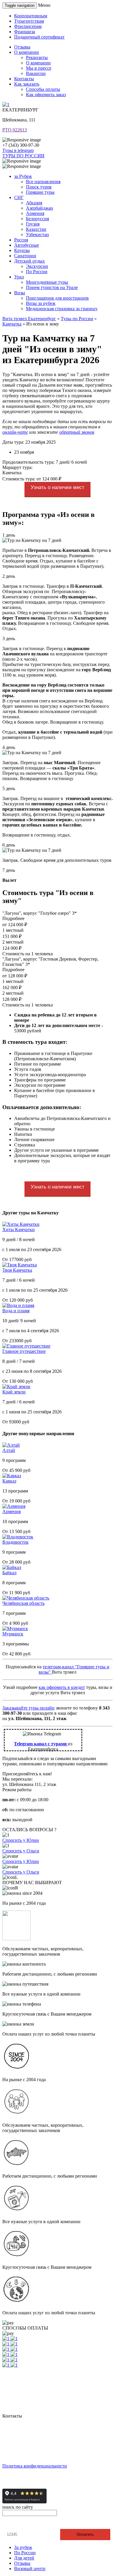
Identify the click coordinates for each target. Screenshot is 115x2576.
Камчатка (12, 324)
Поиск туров (39, 187)
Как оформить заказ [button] (46, 95)
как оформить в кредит (62, 1687)
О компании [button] (27, 52)
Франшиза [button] (25, 32)
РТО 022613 (15, 130)
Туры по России (77, 319)
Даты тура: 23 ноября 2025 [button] (29, 442)
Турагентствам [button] (29, 21)
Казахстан (36, 229)
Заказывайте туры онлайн (28, 1708)
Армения (35, 213)
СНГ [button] (19, 197)
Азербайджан (40, 208)
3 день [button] (9, 638)
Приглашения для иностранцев (57, 298)
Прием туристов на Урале (52, 287)
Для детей (24, 2558)
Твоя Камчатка (17, 1270)
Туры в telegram (18, 150)
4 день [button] (9, 747)
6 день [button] (9, 845)
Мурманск (13, 1634)
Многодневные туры (47, 282)
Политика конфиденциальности (35, 2466)
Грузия (33, 224)
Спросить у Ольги (21, 1851)
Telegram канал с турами (41, 1744)
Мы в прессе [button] (39, 68)
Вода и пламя (16, 1311)
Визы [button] (20, 293)
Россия (21, 240)
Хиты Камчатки (19, 1229)
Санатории (25, 256)
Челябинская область (23, 1603)
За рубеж (23, 2547)
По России (37, 272)
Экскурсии (37, 266)
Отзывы (22, 2563)
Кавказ (9, 1481)
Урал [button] (19, 277)
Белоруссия (37, 219)
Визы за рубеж (41, 303)
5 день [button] (9, 788)
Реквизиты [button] (37, 57)
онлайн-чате (15, 432)
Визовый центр (30, 2569)
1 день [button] (9, 535)
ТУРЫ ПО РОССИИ (23, 156)
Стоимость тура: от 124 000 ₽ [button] (32, 479)
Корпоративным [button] (31, 16)
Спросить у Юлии (21, 1840)
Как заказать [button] (27, 84)
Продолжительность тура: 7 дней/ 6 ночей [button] (45, 462)
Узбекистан (37, 234)
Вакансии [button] (36, 73)
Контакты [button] (24, 79)
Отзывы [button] (22, 47)
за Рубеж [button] (23, 176)
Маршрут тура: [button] (17, 467)
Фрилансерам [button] (28, 26)
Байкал (9, 1573)
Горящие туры (40, 192)
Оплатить (85, 2534)
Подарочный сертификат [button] (39, 37)
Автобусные (27, 245)
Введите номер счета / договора (37, 2524)
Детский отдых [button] (29, 261)
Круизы (22, 250)
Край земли (14, 1392)
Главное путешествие (24, 1351)
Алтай (9, 1450)
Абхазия (34, 203)
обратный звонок (77, 432)
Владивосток (15, 1542)
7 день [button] (9, 870)
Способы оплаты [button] (43, 89)
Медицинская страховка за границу (62, 309)
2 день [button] (9, 576)
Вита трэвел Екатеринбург (29, 319)
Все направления (43, 182)
